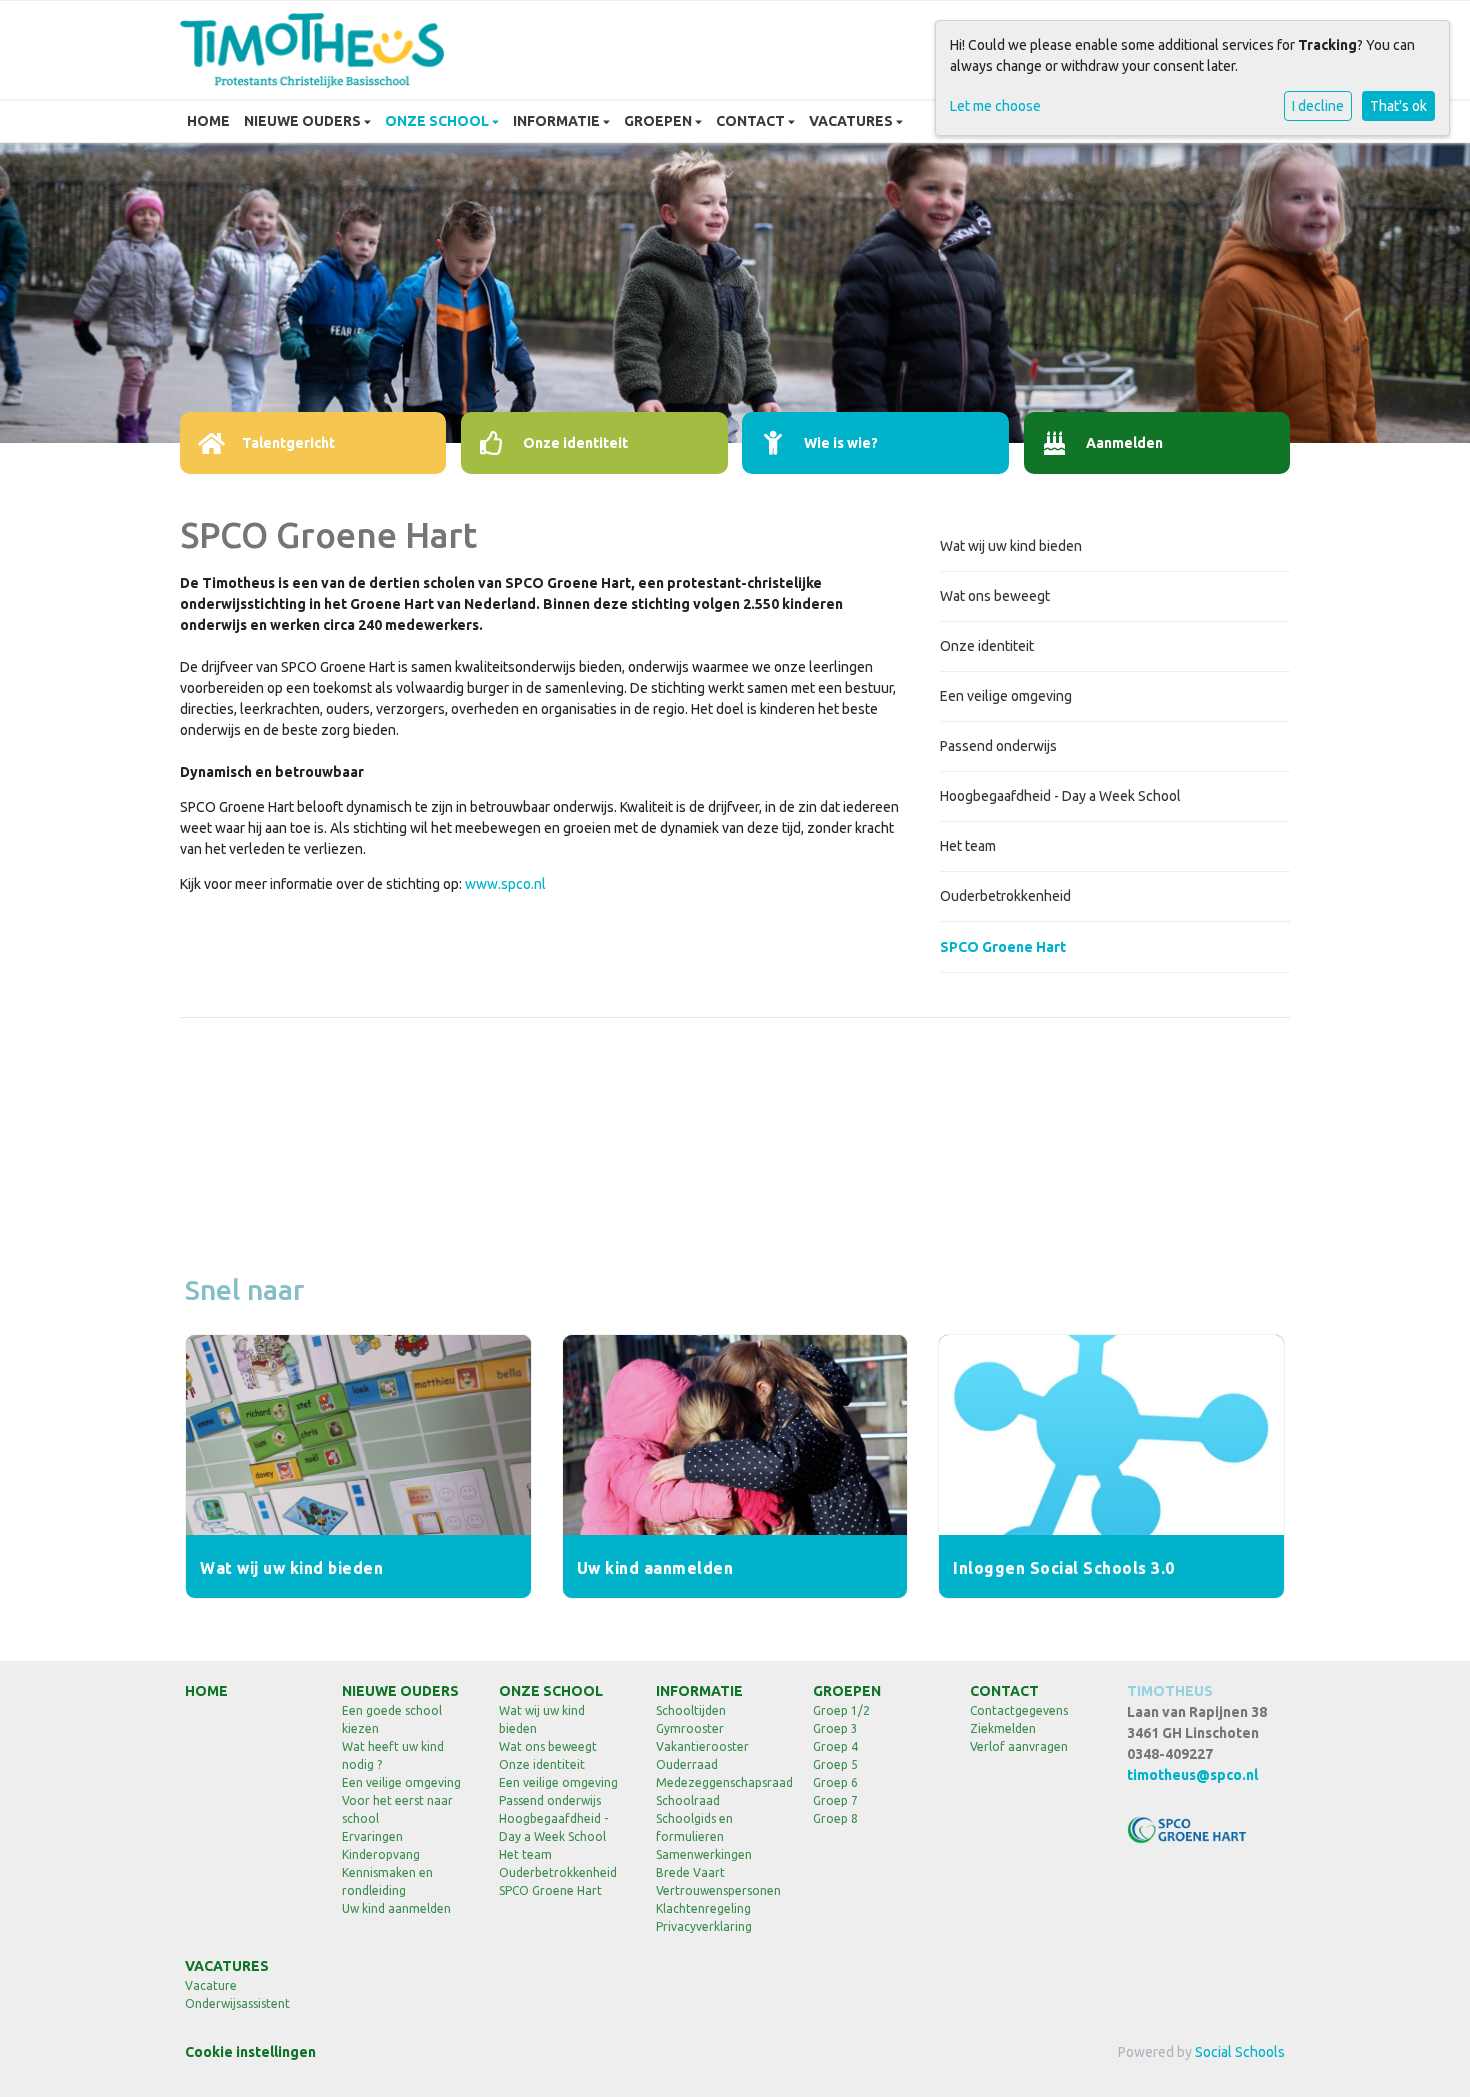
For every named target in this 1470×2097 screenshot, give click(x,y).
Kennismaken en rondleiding (387, 1881)
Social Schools (1240, 2052)
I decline (1318, 106)
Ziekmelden (1003, 1728)
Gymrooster (690, 1728)
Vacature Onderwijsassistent (237, 1994)
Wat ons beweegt (995, 596)
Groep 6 (835, 1782)
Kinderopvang (381, 1854)
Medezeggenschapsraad (719, 1782)
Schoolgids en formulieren (694, 1827)
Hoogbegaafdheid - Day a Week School (1060, 796)
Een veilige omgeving (1006, 696)
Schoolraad (688, 1800)
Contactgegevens (1019, 1710)
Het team (968, 846)
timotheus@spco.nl (1192, 1775)
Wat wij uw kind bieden (1011, 546)
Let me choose (995, 106)
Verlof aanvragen (1019, 1746)
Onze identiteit (987, 646)
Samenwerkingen (704, 1854)
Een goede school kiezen (392, 1719)
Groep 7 (835, 1800)
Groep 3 (835, 1728)
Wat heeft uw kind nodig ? (393, 1755)
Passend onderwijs (998, 746)
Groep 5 (835, 1764)
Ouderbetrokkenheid (1005, 896)
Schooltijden (691, 1710)
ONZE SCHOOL (438, 121)
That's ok (1398, 106)
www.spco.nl (505, 884)
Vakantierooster (702, 1746)
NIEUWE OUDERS (304, 121)
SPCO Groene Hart (1003, 947)
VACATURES (852, 121)
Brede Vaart (690, 1872)
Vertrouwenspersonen (718, 1890)
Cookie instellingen (250, 2052)
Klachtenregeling (703, 1908)
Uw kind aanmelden (396, 1908)
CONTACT (752, 121)
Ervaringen (372, 1836)
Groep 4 (835, 1746)
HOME (208, 121)
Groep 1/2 (841, 1710)
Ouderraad (687, 1764)
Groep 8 (835, 1818)
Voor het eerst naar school (397, 1809)
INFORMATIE (558, 121)
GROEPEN (659, 121)
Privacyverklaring (704, 1926)
